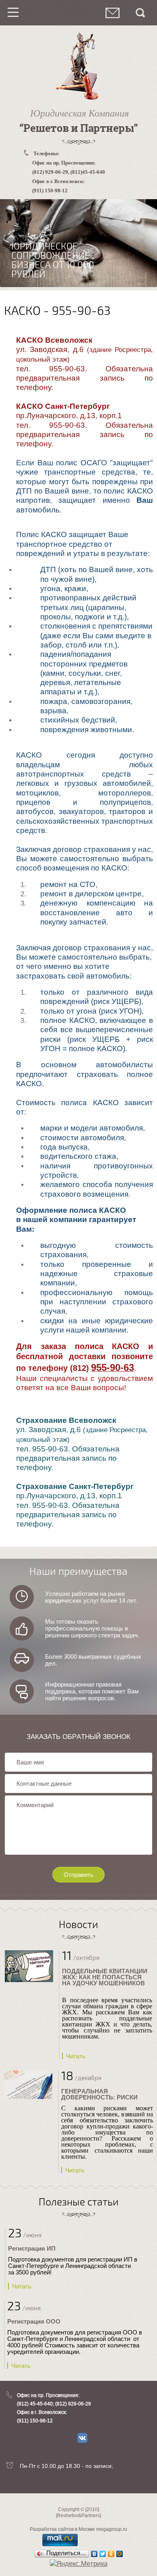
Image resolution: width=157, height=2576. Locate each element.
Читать (76, 2056)
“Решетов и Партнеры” (79, 128)
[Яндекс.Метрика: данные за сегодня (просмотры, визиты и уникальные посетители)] (79, 2564)
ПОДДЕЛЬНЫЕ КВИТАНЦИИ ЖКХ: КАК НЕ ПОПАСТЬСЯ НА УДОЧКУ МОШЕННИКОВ (105, 1977)
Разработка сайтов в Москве (62, 2529)
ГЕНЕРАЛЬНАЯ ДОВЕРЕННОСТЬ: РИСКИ (99, 2094)
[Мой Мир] (120, 2554)
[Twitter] (103, 2554)
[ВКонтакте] (94, 2554)
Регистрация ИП (32, 2248)
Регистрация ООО (34, 2321)
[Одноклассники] (111, 2554)
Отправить (78, 1875)
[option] (78, 243)
